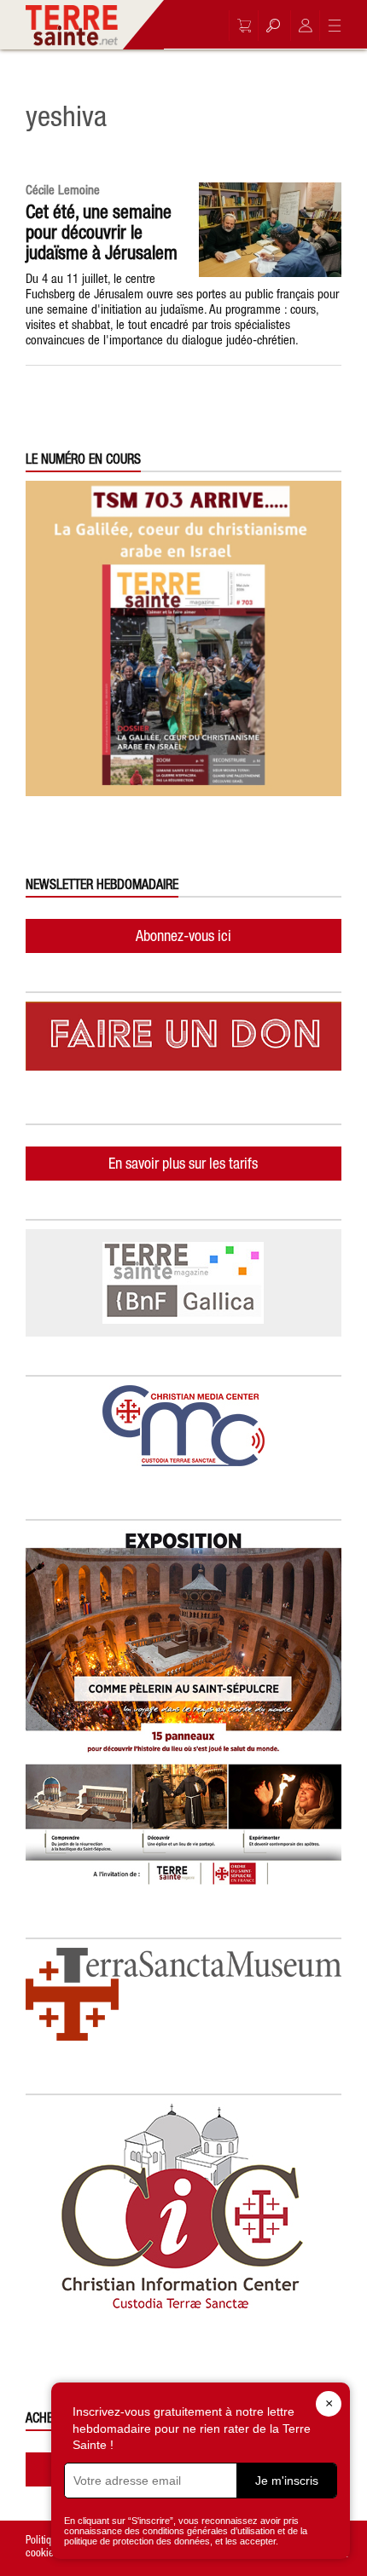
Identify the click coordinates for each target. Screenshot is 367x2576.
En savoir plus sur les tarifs (183, 1163)
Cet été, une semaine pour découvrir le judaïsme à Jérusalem (102, 232)
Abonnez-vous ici (183, 936)
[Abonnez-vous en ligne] (240, 26)
